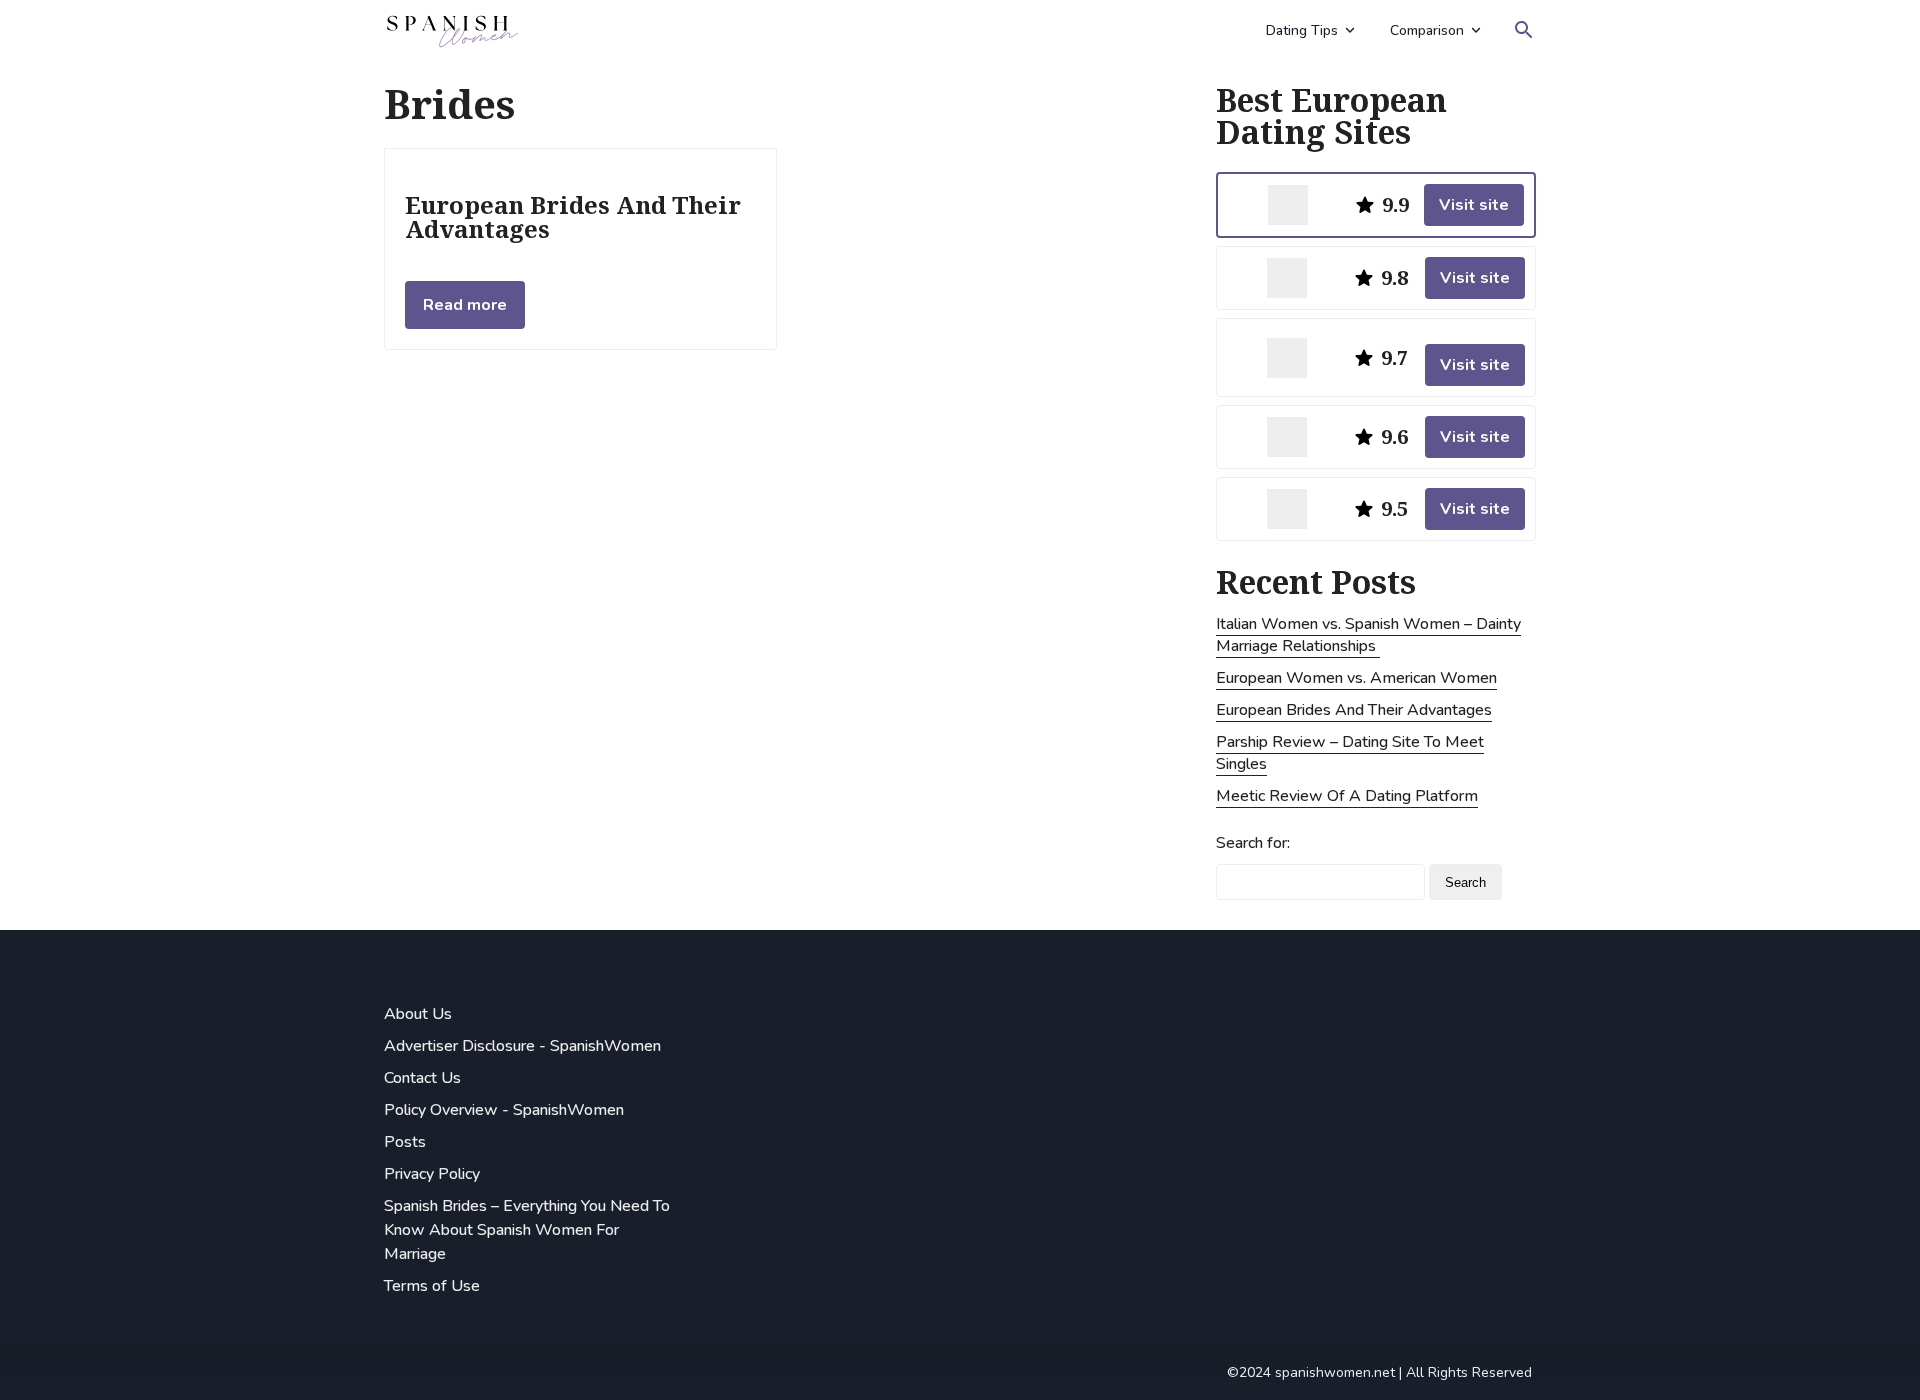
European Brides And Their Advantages (1354, 710)
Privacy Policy (432, 1174)
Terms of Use (432, 1286)
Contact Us (422, 1078)
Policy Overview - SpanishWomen (504, 1110)
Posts (405, 1142)
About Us (418, 1014)
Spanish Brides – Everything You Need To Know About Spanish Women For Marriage (527, 1230)
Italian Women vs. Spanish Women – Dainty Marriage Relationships (1368, 635)
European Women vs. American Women (1356, 678)
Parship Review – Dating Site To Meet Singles (1350, 753)
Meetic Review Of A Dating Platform (1347, 796)
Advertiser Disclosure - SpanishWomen (522, 1046)
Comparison (1427, 30)
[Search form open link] (1524, 30)
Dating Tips (1302, 30)
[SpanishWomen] (818, 30)
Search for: (1253, 843)
